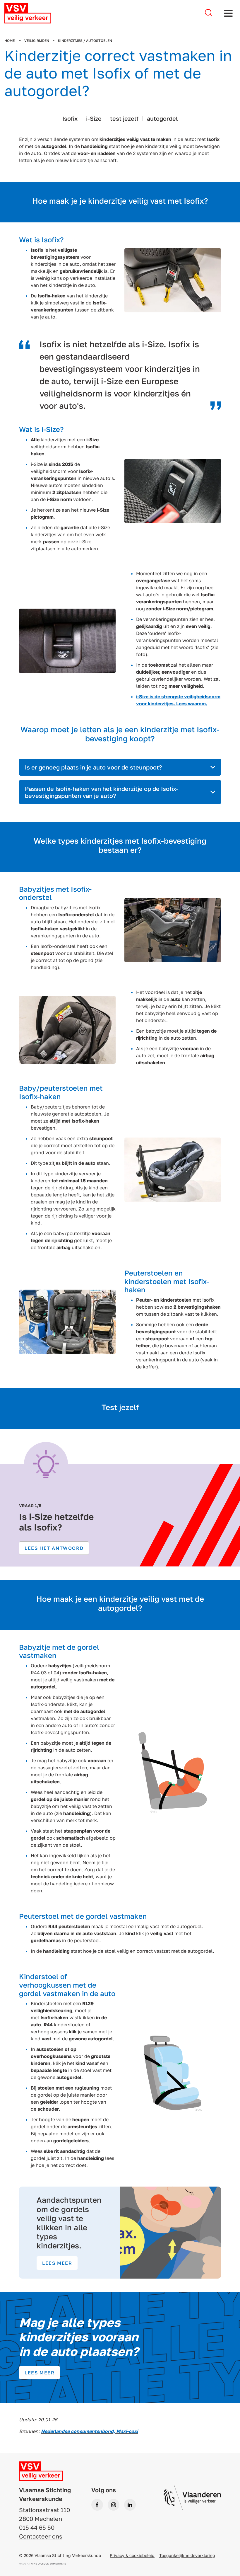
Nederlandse (55, 2431)
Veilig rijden (37, 41)
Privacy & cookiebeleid (132, 2555)
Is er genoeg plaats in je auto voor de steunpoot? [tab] (93, 767)
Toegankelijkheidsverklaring (187, 2555)
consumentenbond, (93, 2431)
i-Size (94, 118)
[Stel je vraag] (209, 13)
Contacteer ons (41, 2536)
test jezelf (124, 118)
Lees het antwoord (54, 1548)
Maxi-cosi (127, 2431)
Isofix (70, 118)
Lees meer (57, 2263)
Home (10, 41)
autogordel (162, 118)
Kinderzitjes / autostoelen (85, 41)
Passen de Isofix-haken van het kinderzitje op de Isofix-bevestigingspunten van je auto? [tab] (102, 792)
